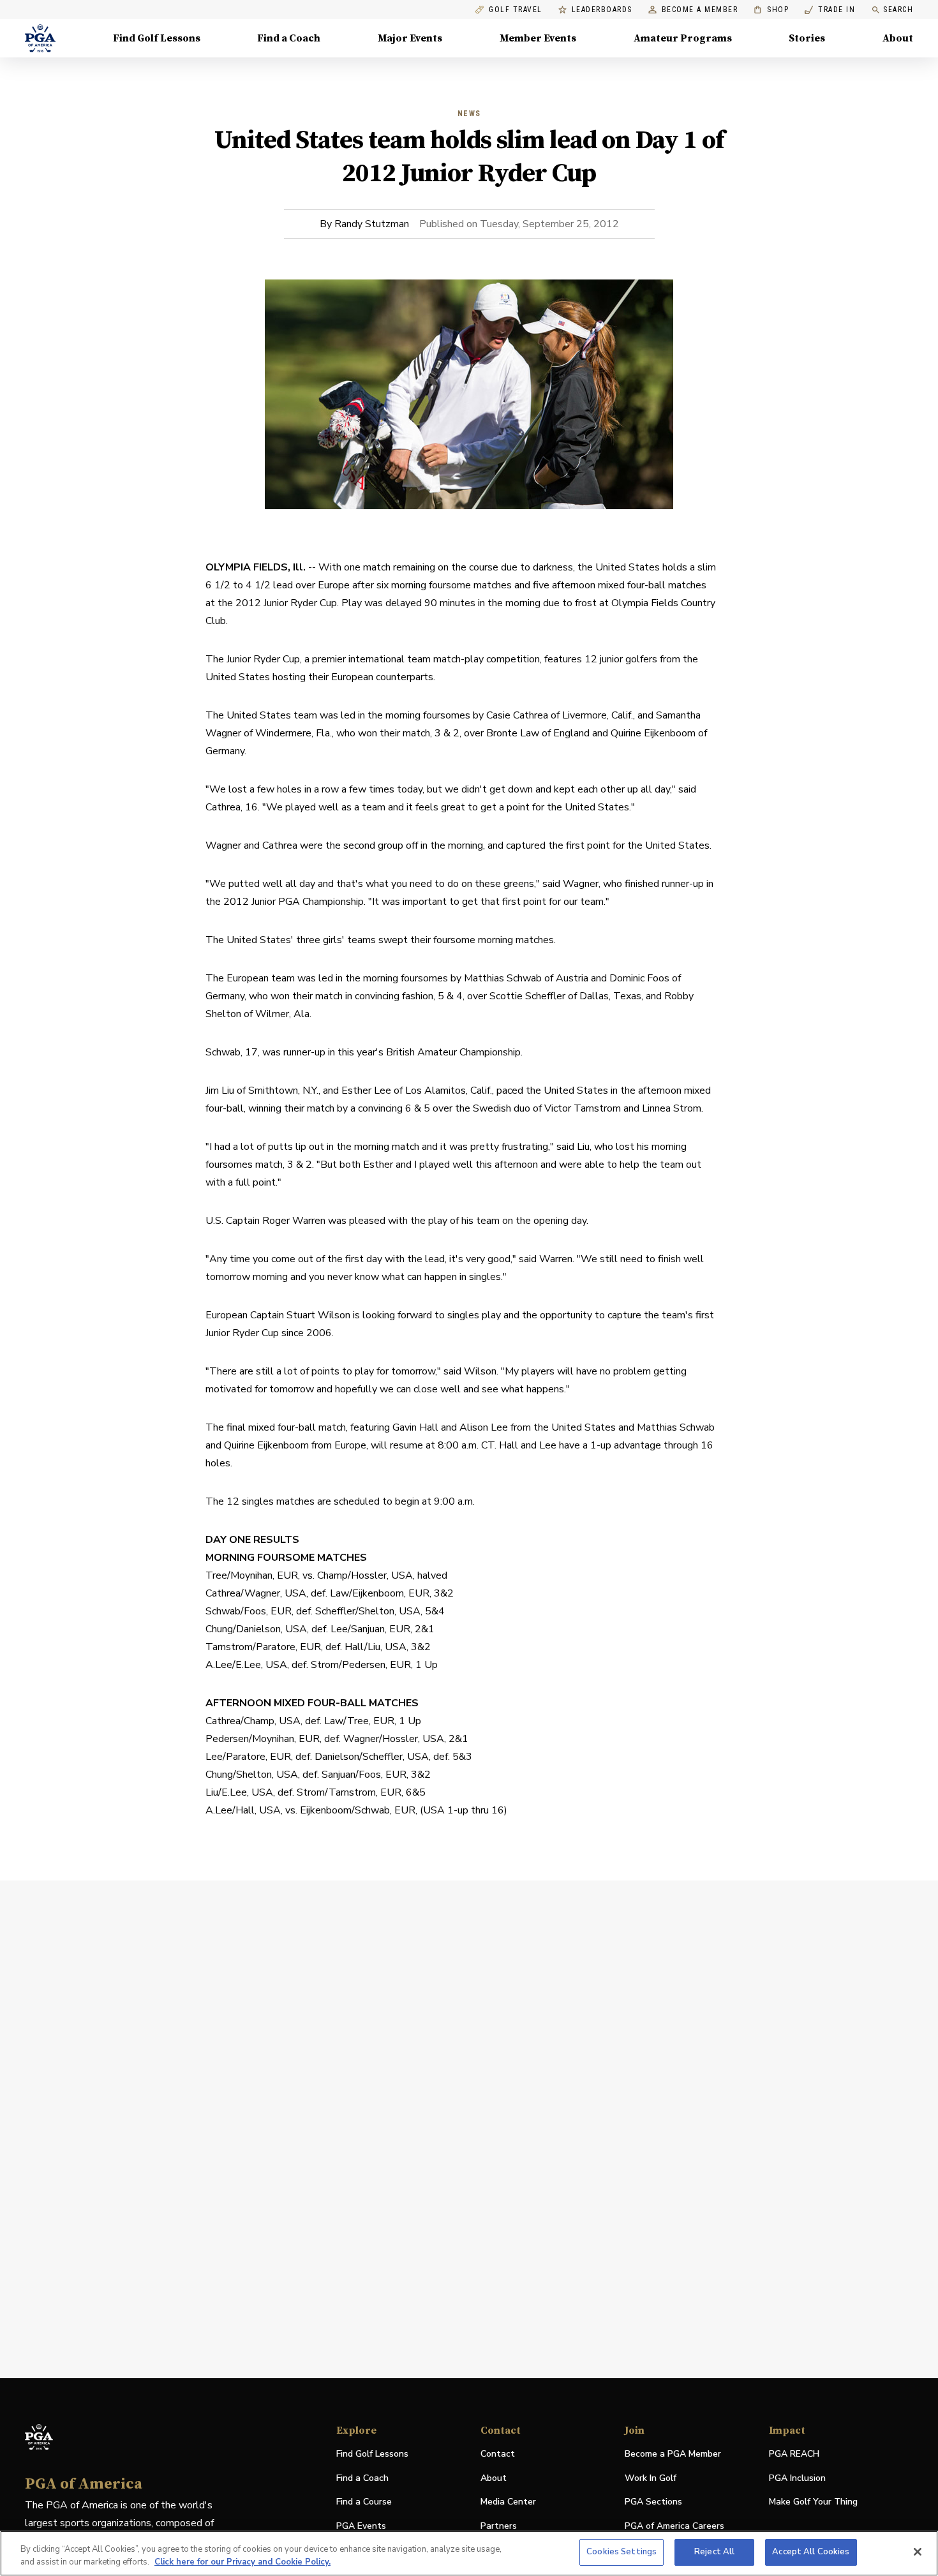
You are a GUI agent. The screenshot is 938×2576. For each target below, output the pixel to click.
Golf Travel (516, 10)
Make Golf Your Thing (813, 2502)
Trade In (830, 10)
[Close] (918, 2552)
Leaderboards (602, 10)
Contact (498, 2454)
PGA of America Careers (674, 2527)
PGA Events (361, 2526)
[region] (469, 2553)
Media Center (508, 2502)
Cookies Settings (622, 2552)
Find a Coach (289, 38)
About (898, 38)
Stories (807, 38)
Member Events (538, 38)
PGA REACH (794, 2454)
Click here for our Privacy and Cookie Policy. (242, 2562)
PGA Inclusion (797, 2478)
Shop (771, 10)
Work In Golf (651, 2478)
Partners (499, 2526)
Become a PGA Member (673, 2454)
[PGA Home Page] (40, 38)
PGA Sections (653, 2502)
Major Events (410, 38)
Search (898, 10)
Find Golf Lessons (157, 38)
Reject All (714, 2552)
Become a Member (700, 10)
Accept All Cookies (811, 2552)
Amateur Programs (683, 38)
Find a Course (364, 2502)
